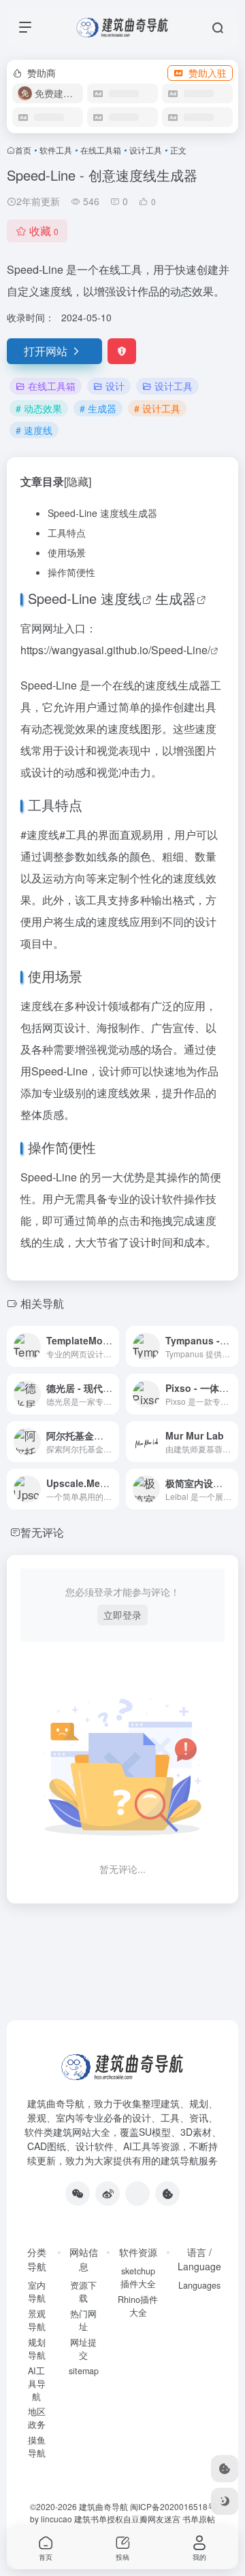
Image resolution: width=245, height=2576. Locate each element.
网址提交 (83, 2349)
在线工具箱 (101, 150)
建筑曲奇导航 (56, 2103)
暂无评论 (42, 1532)
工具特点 (67, 533)
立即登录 (122, 1615)
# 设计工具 (157, 408)
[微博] (108, 2194)
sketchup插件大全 (138, 2277)
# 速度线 (34, 430)
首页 (23, 150)
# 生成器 (98, 408)
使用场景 (67, 552)
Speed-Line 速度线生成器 (102, 513)
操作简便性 (71, 572)
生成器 (176, 598)
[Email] (137, 2194)
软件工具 (56, 150)
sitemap (84, 2371)
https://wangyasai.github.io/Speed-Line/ (115, 650)
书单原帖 (199, 2519)
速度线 (121, 598)
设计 (115, 386)
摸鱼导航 (37, 2447)
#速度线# (43, 835)
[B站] (167, 2194)
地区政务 (37, 2418)
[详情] (112, 1346)
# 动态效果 (39, 408)
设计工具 (146, 150)
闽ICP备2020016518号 (173, 2506)
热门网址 (83, 2320)
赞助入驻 (208, 73)
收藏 (44, 231)
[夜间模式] (225, 2501)
